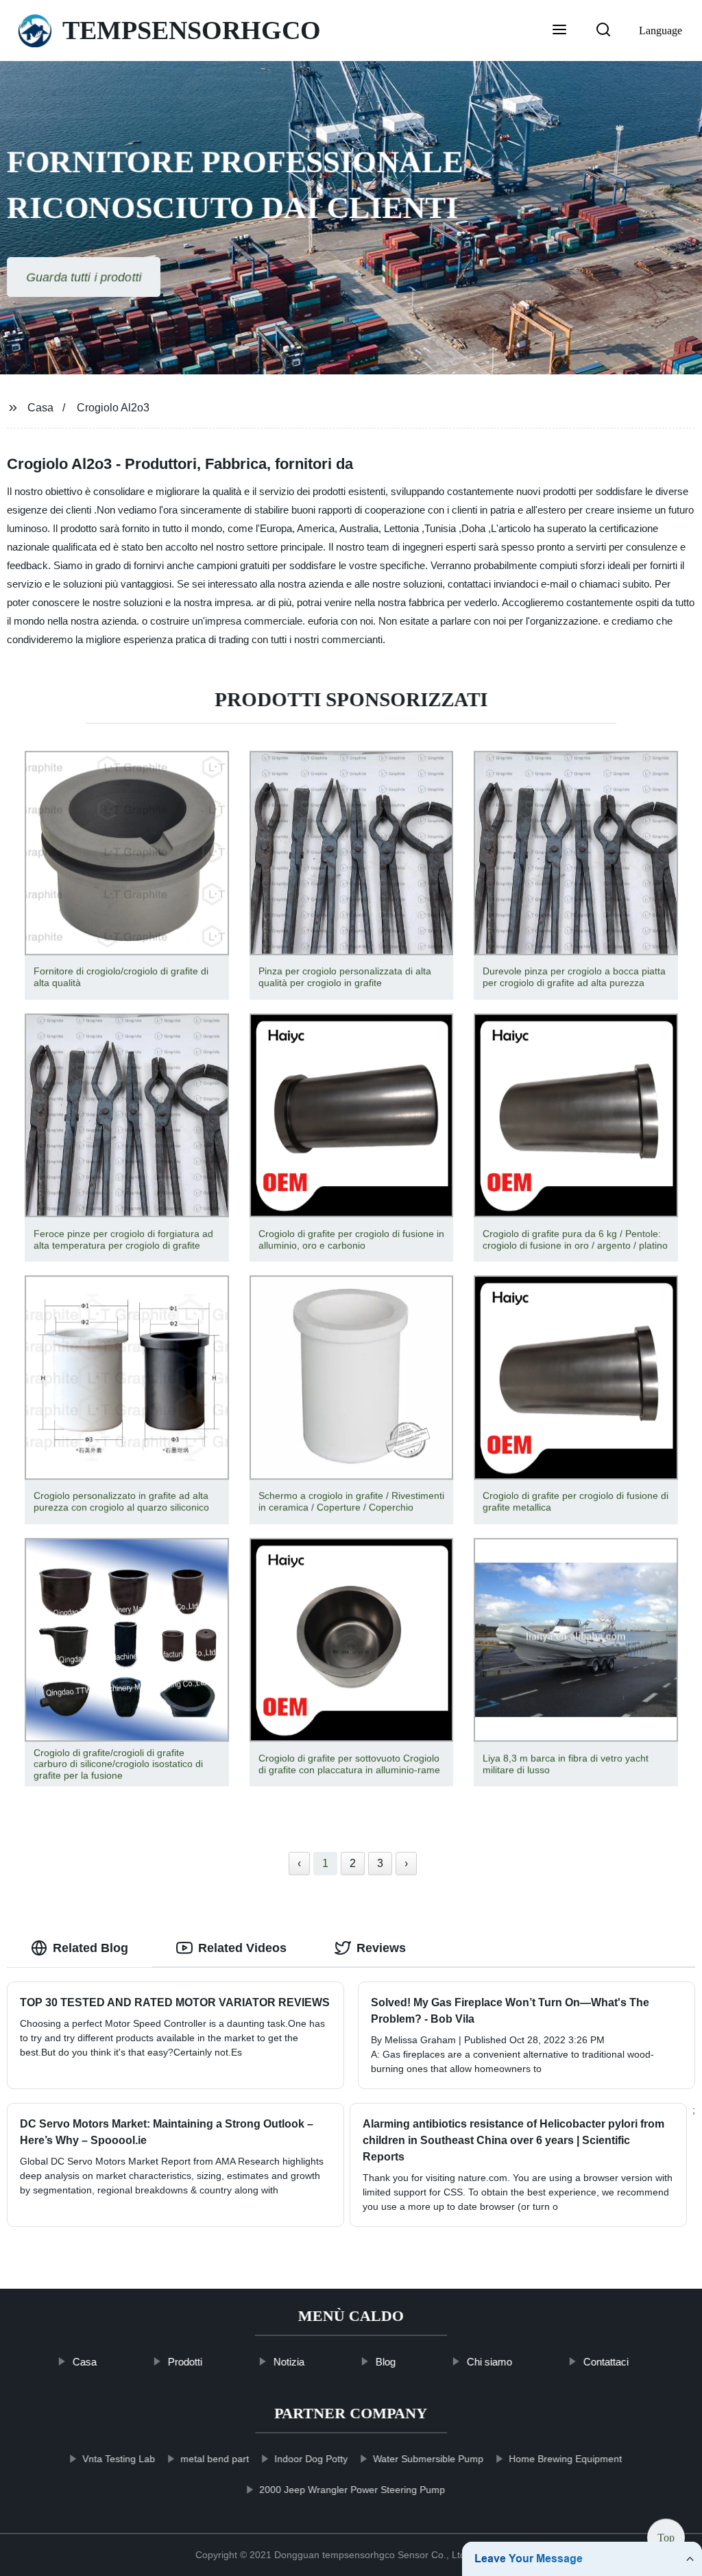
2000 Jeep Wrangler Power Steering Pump (352, 2490)
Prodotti (185, 2362)
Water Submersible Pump (428, 2459)
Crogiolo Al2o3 (113, 408)
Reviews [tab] (381, 1948)
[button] (559, 31)
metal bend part (215, 2459)
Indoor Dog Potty (311, 2459)
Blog (386, 2362)
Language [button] (661, 31)
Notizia (289, 2362)
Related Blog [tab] (90, 1948)
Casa (40, 408)
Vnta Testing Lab (119, 2459)
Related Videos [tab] (242, 1948)
